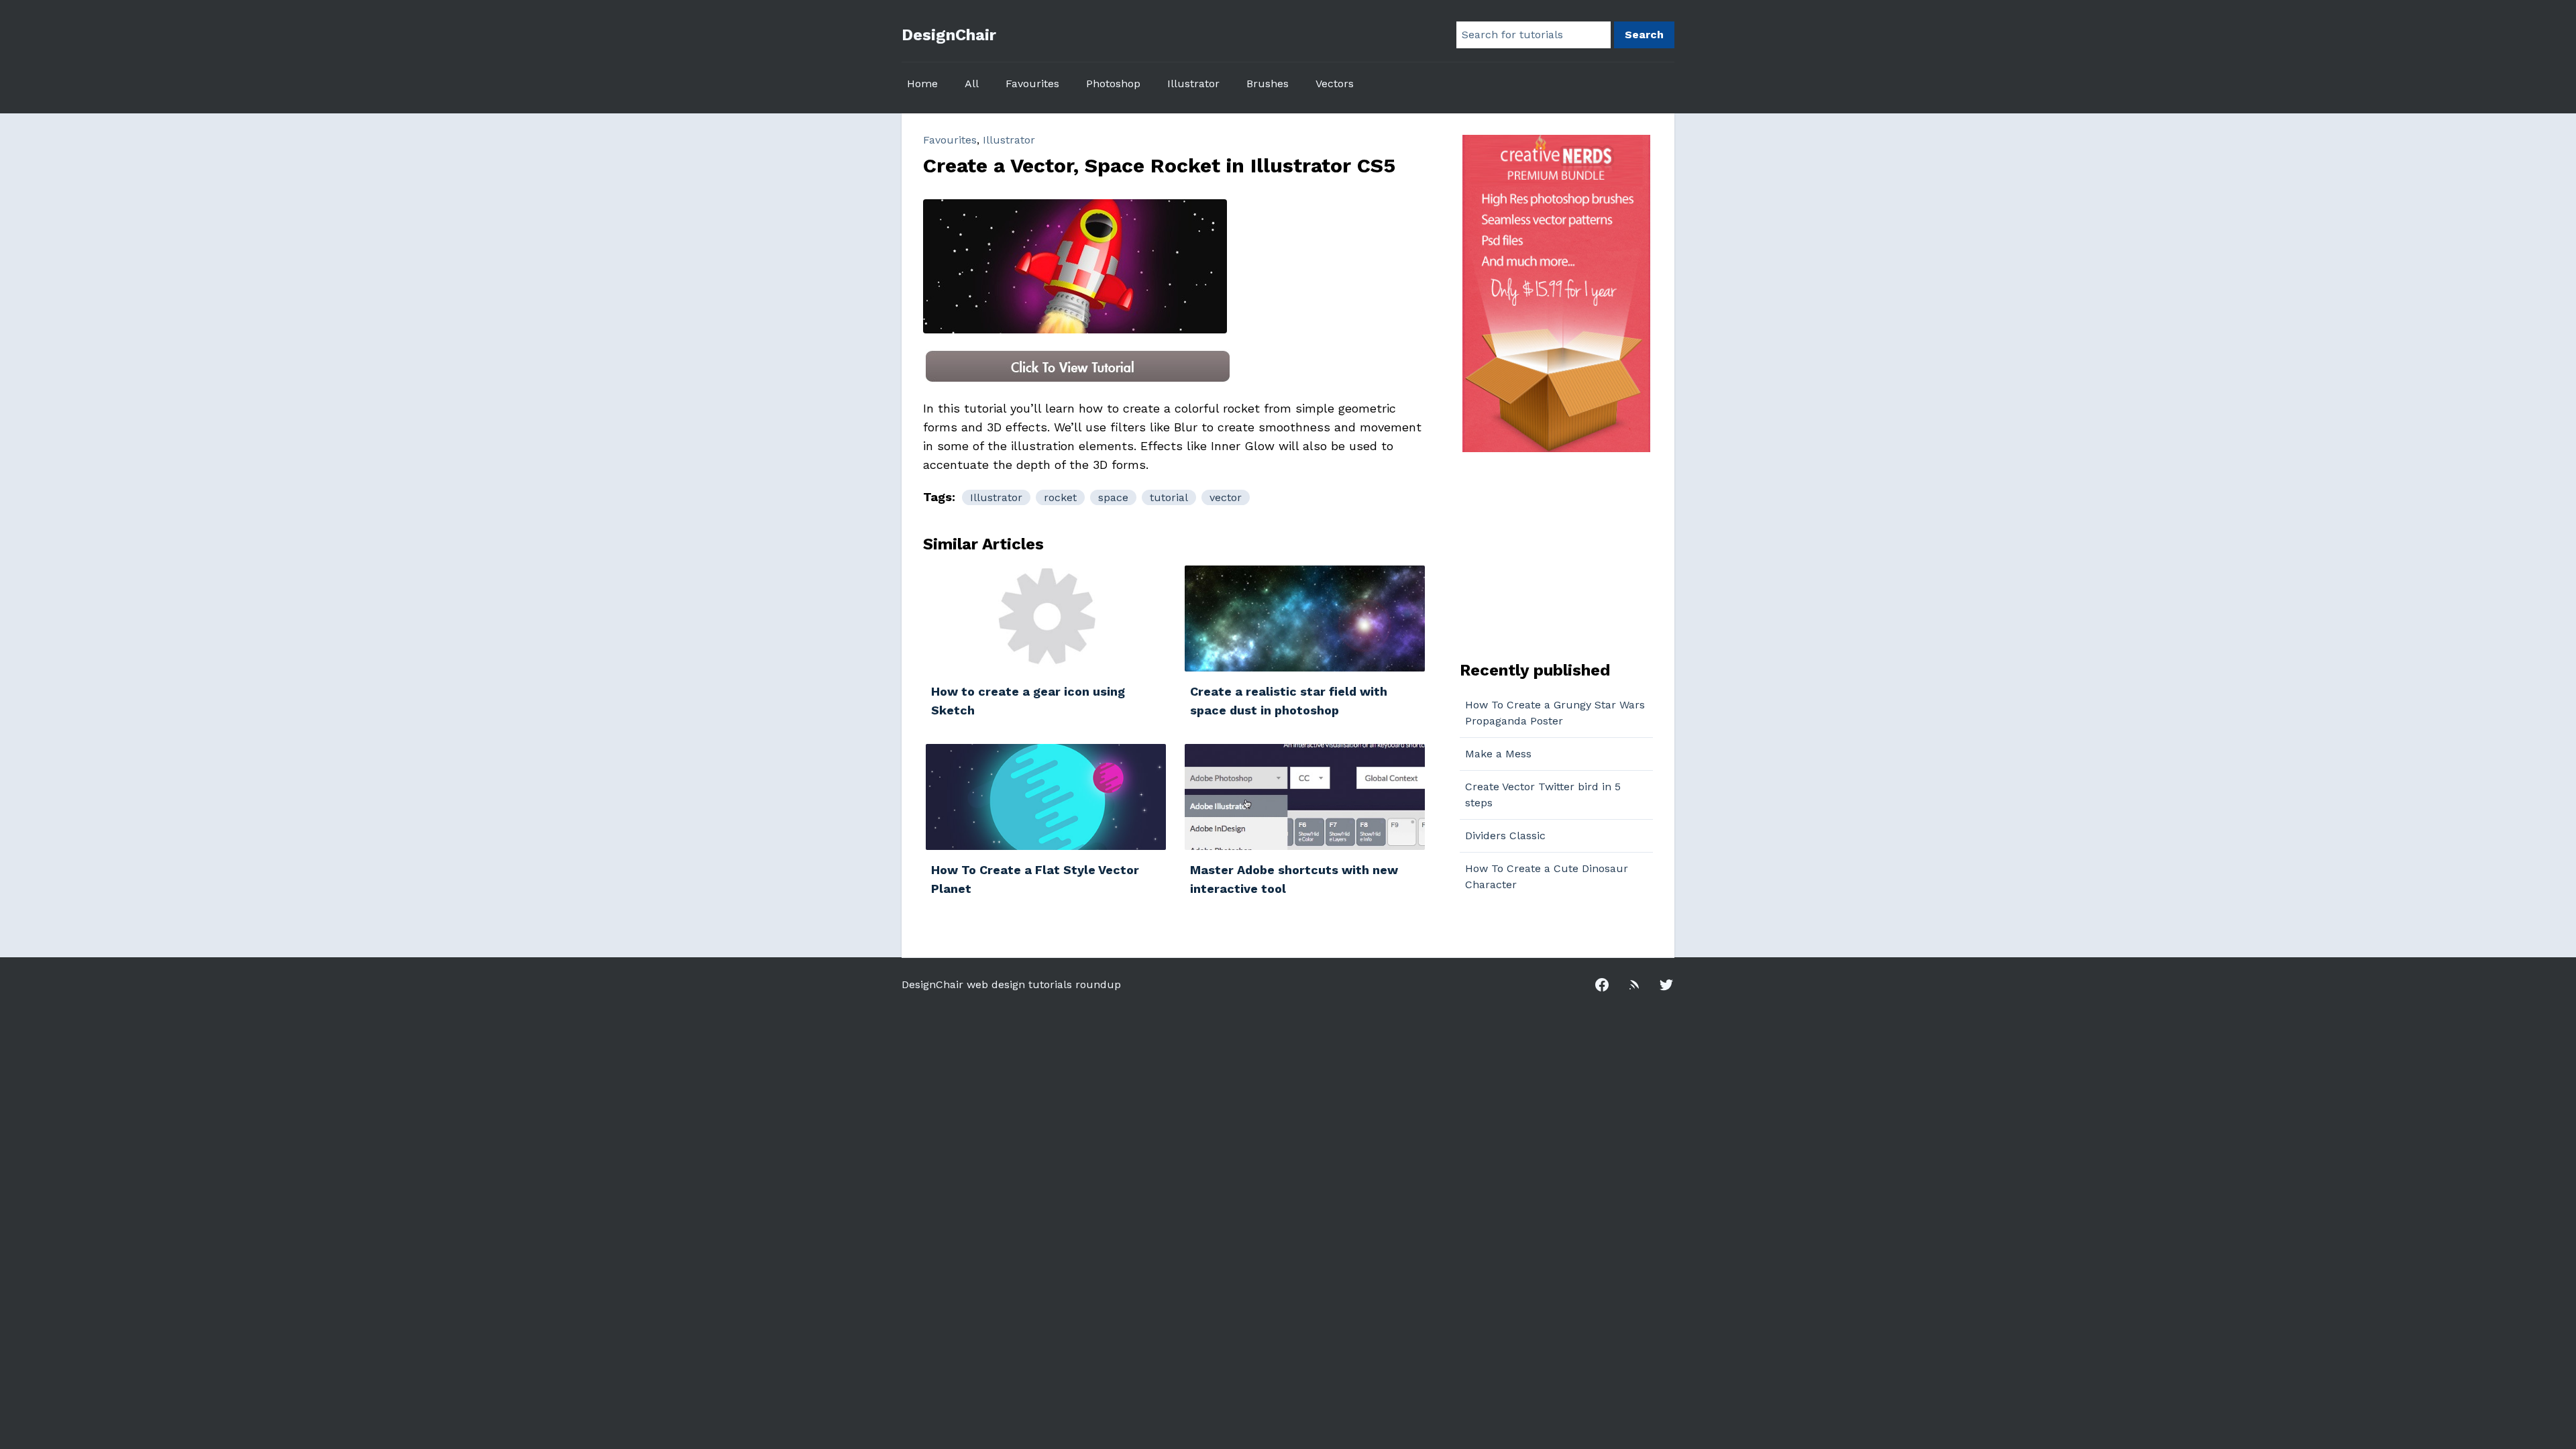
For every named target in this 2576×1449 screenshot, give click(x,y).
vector (1226, 497)
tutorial (1169, 497)
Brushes (1268, 84)
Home (922, 84)
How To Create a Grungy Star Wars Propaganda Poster (1555, 713)
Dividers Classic (1505, 836)
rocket (1060, 497)
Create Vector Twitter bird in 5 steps (1543, 795)
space (1113, 497)
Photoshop (1113, 84)
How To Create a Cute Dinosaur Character (1547, 876)
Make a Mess (1498, 754)
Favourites (1032, 84)
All (972, 84)
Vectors (1335, 84)
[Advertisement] (1544, 555)
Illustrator (1193, 84)
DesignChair (949, 35)
